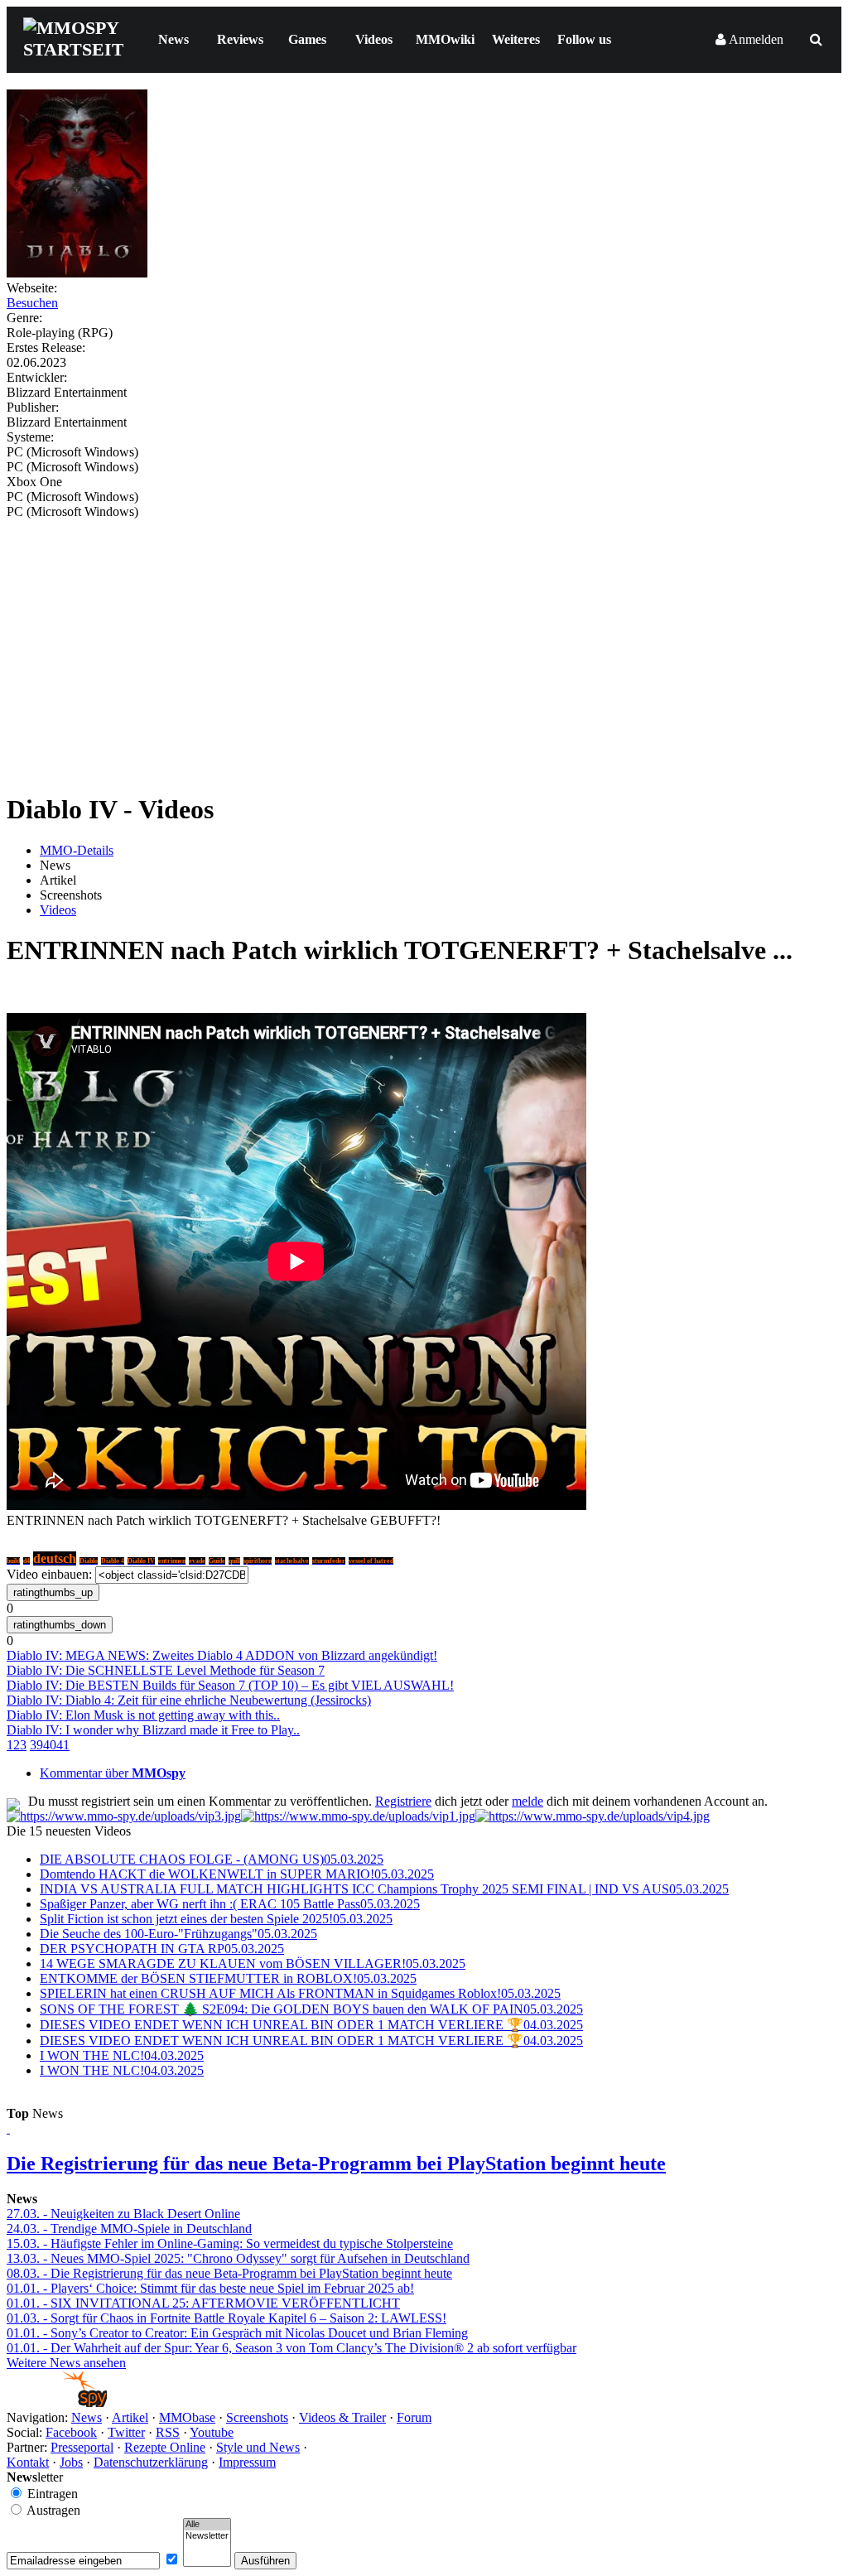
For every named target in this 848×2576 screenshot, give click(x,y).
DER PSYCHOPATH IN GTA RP (162, 1949)
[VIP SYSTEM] (124, 1816)
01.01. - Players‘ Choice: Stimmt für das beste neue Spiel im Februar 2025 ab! (210, 2288)
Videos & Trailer (342, 2417)
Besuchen (32, 303)
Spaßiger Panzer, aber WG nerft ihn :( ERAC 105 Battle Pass (230, 1904)
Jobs (71, 2462)
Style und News (258, 2447)
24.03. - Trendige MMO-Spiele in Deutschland (129, 2229)
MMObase (187, 2417)
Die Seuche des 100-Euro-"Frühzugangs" (178, 1934)
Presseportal (82, 2447)
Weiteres (516, 39)
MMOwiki (445, 39)
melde (528, 1801)
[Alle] (207, 2525)
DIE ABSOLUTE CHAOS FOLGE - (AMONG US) (212, 1859)
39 (36, 1745)
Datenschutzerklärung (151, 2462)
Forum (414, 2417)
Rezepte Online (165, 2447)
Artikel (130, 2417)
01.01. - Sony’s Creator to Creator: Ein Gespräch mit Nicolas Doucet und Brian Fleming (237, 2333)
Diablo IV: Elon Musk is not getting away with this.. (143, 1715)
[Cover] (77, 273)
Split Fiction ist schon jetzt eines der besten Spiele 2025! (216, 1919)
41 (63, 1745)
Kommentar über (113, 1773)
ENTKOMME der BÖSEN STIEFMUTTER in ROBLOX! (228, 1978)
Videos (374, 39)
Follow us (584, 39)
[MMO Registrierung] (593, 1816)
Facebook (71, 2432)
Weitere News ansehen (66, 2363)
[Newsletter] (207, 2536)
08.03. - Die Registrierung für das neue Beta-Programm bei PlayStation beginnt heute (229, 2273)
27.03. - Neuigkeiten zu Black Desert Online (123, 2214)
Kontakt (28, 2462)
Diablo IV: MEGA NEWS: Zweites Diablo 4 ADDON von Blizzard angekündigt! (222, 1655)
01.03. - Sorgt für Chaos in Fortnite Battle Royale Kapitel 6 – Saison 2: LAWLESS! (226, 2318)
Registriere (403, 1801)
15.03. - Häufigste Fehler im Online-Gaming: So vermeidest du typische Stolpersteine (230, 2243)
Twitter (126, 2432)
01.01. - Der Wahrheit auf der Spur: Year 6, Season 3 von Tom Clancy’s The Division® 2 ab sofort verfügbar (291, 2348)
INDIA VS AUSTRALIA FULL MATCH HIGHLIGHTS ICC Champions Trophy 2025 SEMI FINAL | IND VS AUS (384, 1889)
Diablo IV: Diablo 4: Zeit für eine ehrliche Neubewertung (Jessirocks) (189, 1700)
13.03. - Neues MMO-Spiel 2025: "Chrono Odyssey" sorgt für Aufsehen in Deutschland (238, 2258)
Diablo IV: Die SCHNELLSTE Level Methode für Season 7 (166, 1670)
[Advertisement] (424, 644)
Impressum (247, 2462)
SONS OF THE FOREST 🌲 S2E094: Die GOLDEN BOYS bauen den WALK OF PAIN (311, 2009)
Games (307, 39)
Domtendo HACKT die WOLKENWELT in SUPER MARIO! (237, 1874)
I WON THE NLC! (122, 2055)
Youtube (212, 2432)
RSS (168, 2432)
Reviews (240, 39)
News (173, 39)
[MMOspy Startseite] (57, 2402)
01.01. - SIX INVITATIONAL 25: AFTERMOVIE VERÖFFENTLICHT (203, 2303)
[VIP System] (358, 1816)
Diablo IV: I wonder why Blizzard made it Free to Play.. (153, 1730)
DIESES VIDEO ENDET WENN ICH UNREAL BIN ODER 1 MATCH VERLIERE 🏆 (311, 2025)
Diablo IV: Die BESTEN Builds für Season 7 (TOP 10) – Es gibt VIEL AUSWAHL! (230, 1685)
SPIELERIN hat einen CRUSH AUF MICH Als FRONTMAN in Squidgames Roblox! (300, 1993)
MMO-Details (77, 850)
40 (50, 1745)
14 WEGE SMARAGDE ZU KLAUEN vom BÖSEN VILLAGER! (253, 1963)
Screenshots (257, 2417)
